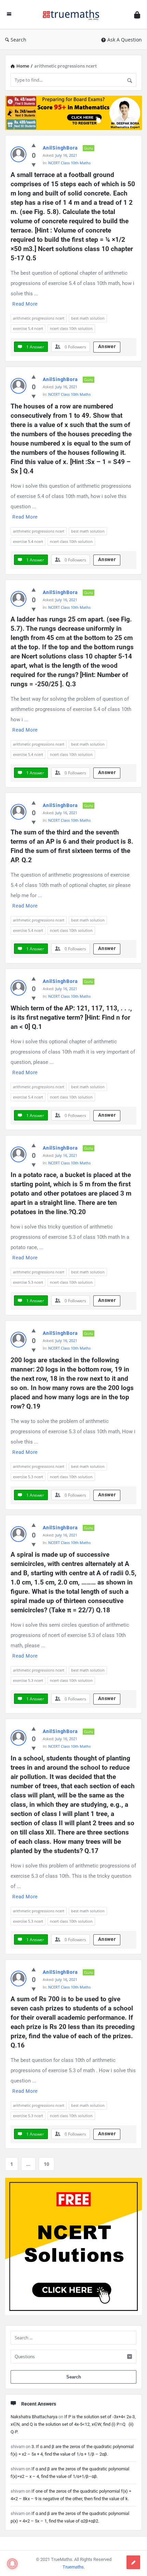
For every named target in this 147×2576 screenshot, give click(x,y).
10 (46, 2164)
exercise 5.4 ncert (28, 328)
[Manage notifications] (12, 2564)
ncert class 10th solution (71, 328)
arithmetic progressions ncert (39, 318)
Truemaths (73, 2567)
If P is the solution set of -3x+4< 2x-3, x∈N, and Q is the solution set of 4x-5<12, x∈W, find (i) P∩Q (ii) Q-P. (73, 2424)
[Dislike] (34, 165)
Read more (25, 304)
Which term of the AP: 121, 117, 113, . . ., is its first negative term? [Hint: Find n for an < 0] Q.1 (72, 1017)
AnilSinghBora (60, 148)
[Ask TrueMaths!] (73, 15)
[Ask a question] (133, 2562)
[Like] (34, 145)
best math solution (88, 318)
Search (18, 40)
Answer (107, 346)
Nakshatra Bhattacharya (34, 2417)
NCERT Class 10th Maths (69, 163)
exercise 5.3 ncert (28, 1282)
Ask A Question (125, 40)
